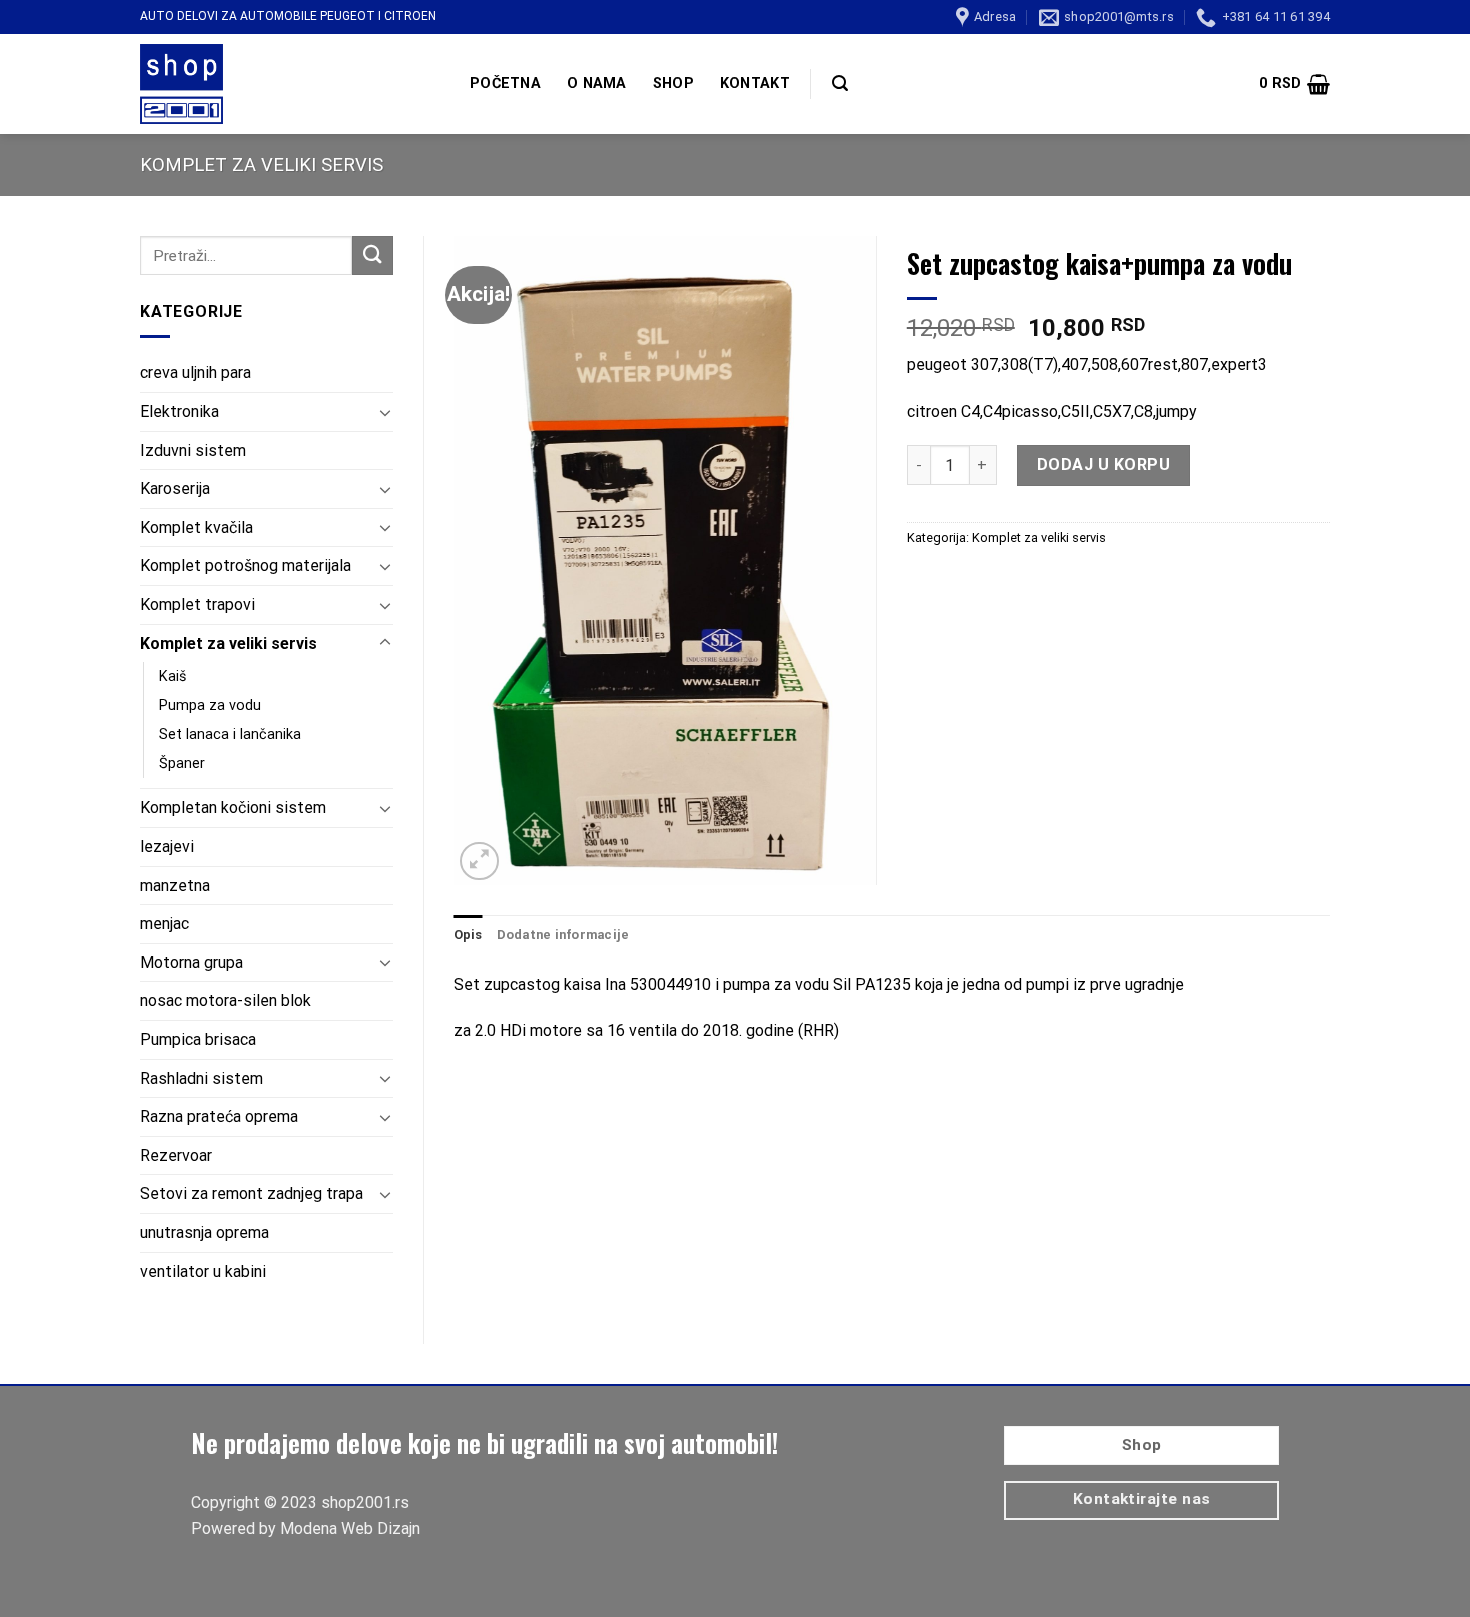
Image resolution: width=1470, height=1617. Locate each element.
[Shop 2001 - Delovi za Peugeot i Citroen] (290, 84)
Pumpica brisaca (198, 1039)
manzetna (175, 885)
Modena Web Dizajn (350, 1528)
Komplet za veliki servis (261, 164)
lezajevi (167, 846)
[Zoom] (479, 861)
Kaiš (172, 676)
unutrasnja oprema (204, 1232)
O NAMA (597, 83)
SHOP (673, 83)
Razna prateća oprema (219, 1116)
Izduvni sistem (193, 450)
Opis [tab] (468, 934)
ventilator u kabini (203, 1271)
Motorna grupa (191, 962)
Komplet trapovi (197, 604)
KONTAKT (755, 83)
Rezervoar (176, 1155)
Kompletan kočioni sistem (233, 807)
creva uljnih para (195, 372)
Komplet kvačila (196, 527)
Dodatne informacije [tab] (563, 934)
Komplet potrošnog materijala (245, 565)
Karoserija (175, 488)
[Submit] (372, 255)
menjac (164, 923)
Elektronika (179, 411)
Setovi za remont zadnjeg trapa (251, 1193)
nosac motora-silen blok (225, 1000)
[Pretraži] (840, 83)
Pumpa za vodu (210, 705)
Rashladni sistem (201, 1078)
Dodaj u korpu (1103, 464)
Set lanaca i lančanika (230, 734)
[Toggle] (385, 412)
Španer (182, 763)
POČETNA (505, 83)
